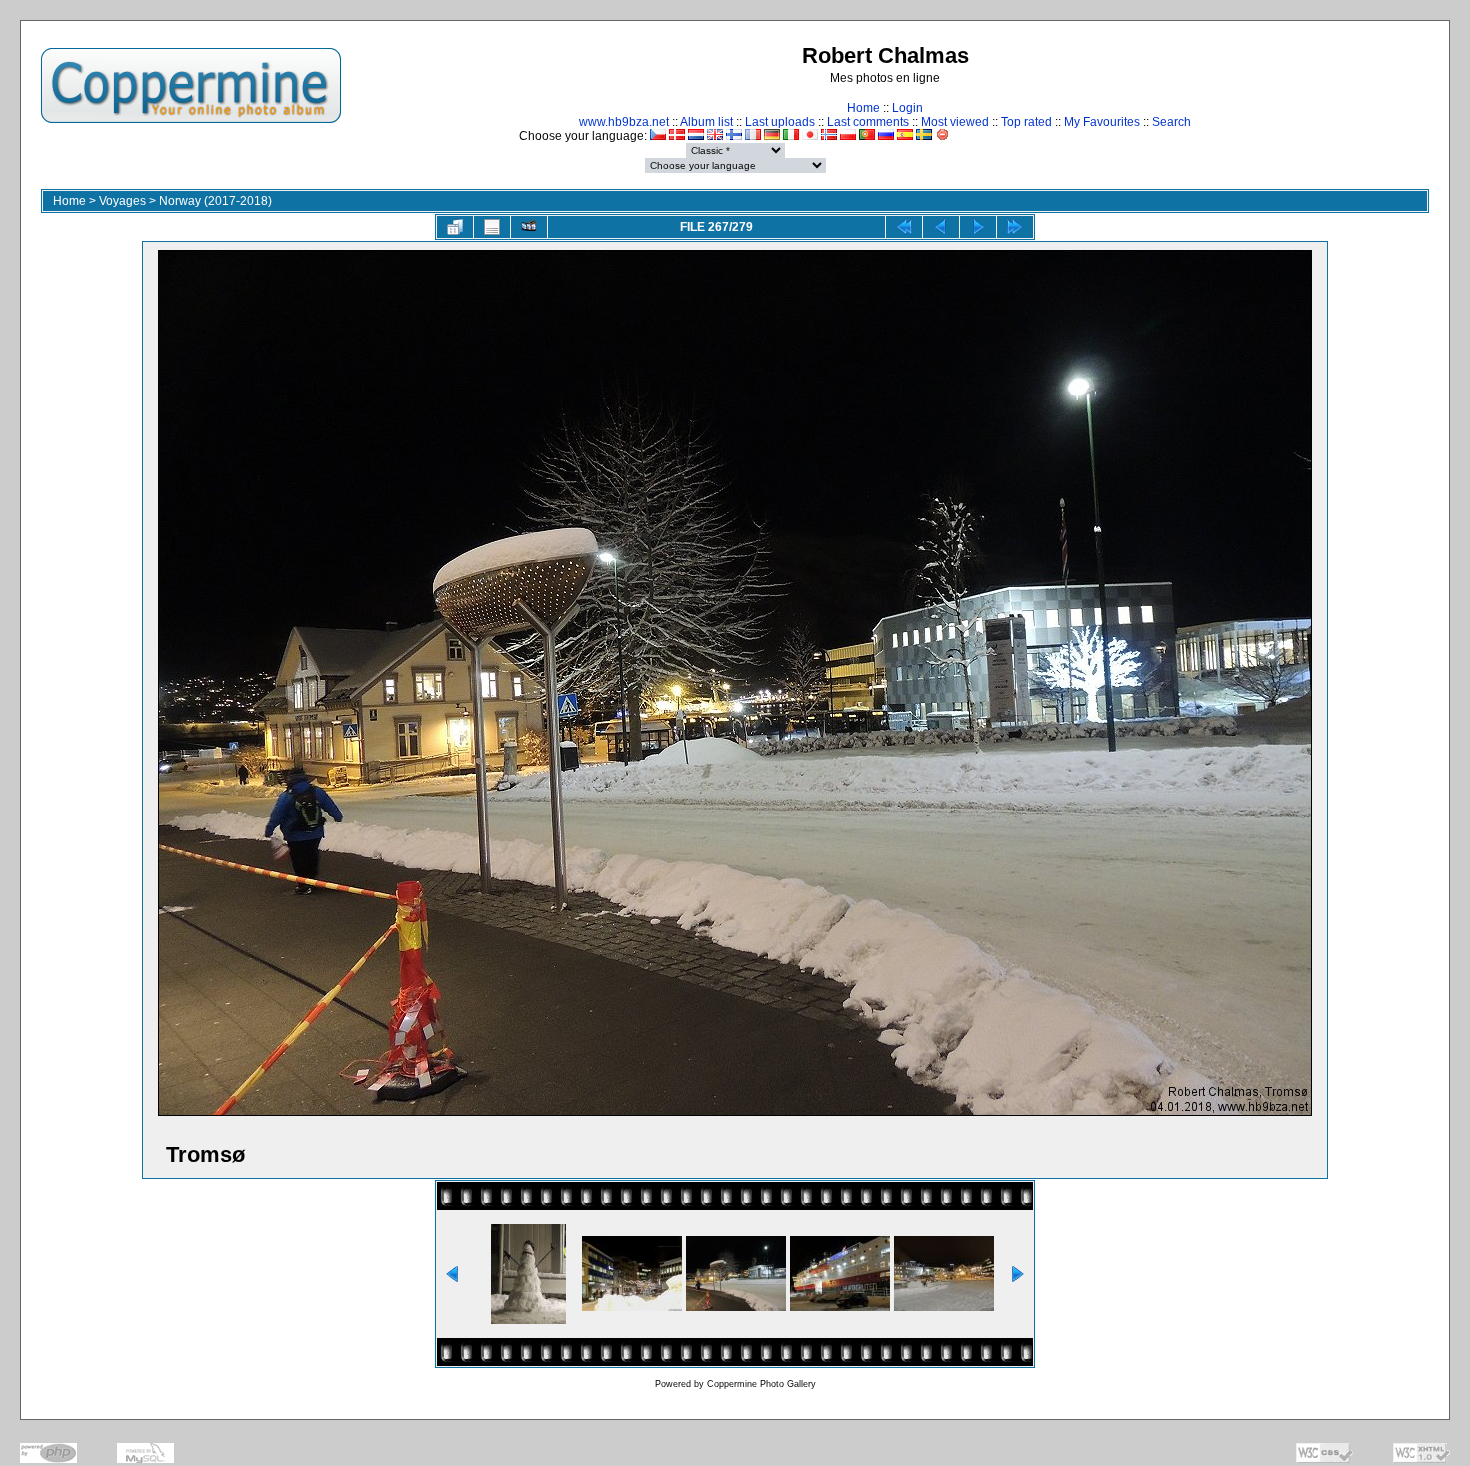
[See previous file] (941, 227)
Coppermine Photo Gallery (761, 1384)
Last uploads (780, 122)
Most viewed (955, 122)
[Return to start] (904, 227)
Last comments (868, 122)
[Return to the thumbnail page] (455, 227)
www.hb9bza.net (624, 122)
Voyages (122, 201)
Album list (706, 122)
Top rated (1026, 122)
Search (1171, 122)
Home (863, 108)
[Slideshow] (529, 227)
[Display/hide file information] (492, 227)
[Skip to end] (1015, 227)
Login (907, 108)
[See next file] (978, 227)
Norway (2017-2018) (215, 201)
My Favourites (1102, 122)
